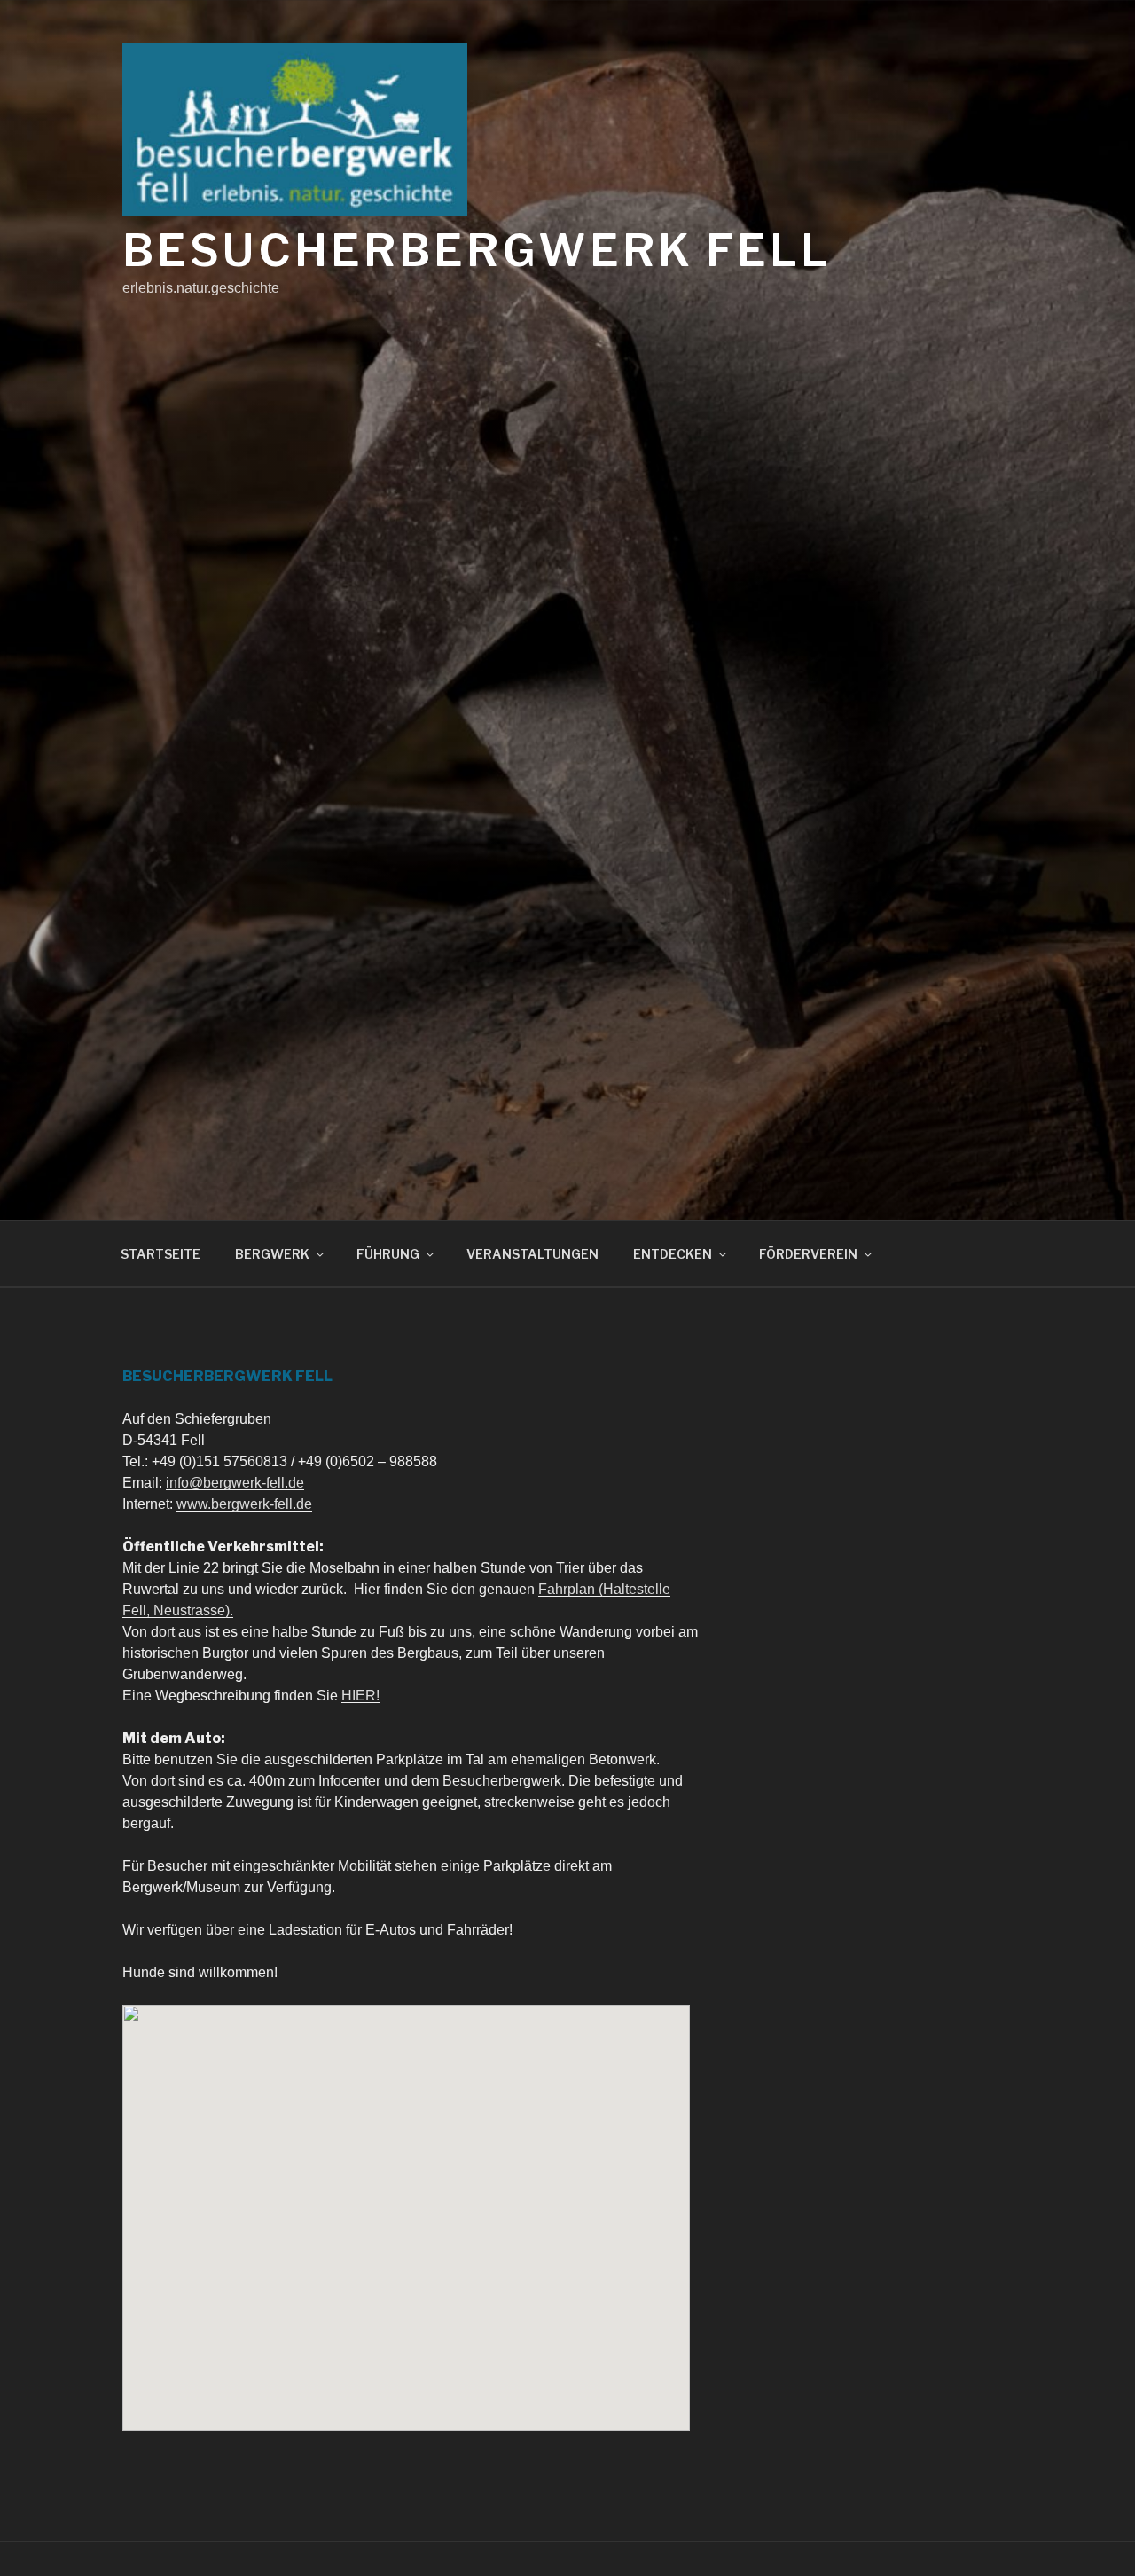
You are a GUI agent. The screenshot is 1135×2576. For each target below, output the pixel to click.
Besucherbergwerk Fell (477, 250)
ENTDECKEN (673, 1254)
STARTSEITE (160, 1254)
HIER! (360, 1696)
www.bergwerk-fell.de (244, 1504)
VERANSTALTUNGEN (532, 1254)
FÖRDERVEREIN (808, 1254)
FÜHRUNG (388, 1254)
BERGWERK (272, 1254)
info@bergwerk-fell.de (235, 1483)
